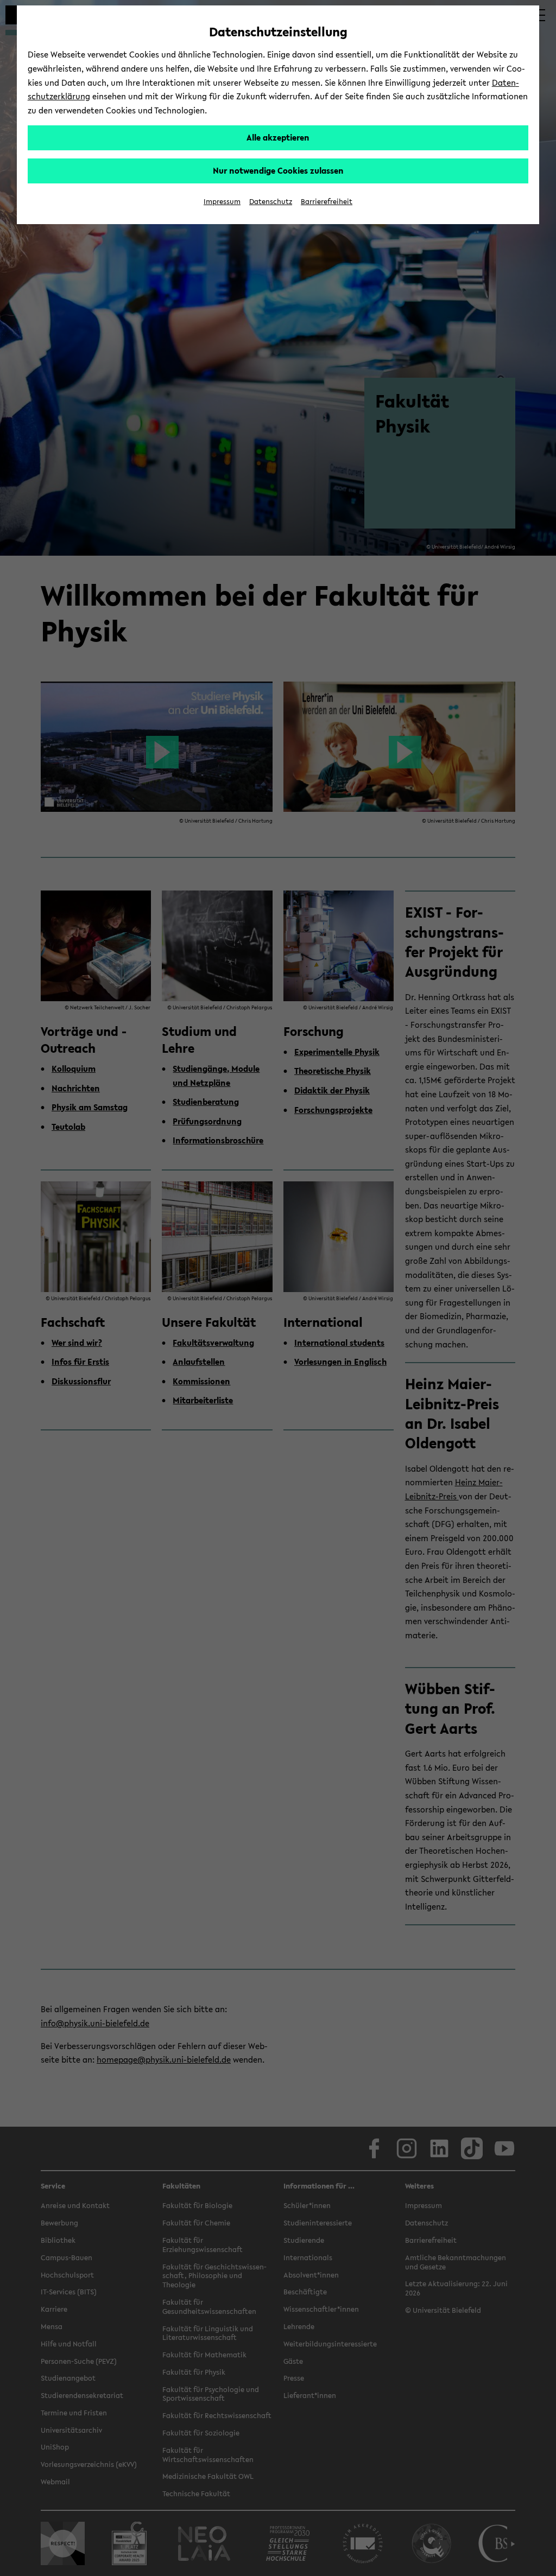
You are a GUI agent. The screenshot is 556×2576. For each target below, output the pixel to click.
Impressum (222, 202)
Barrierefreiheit (327, 202)
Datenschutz (271, 202)
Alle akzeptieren (278, 137)
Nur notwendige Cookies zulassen (278, 170)
